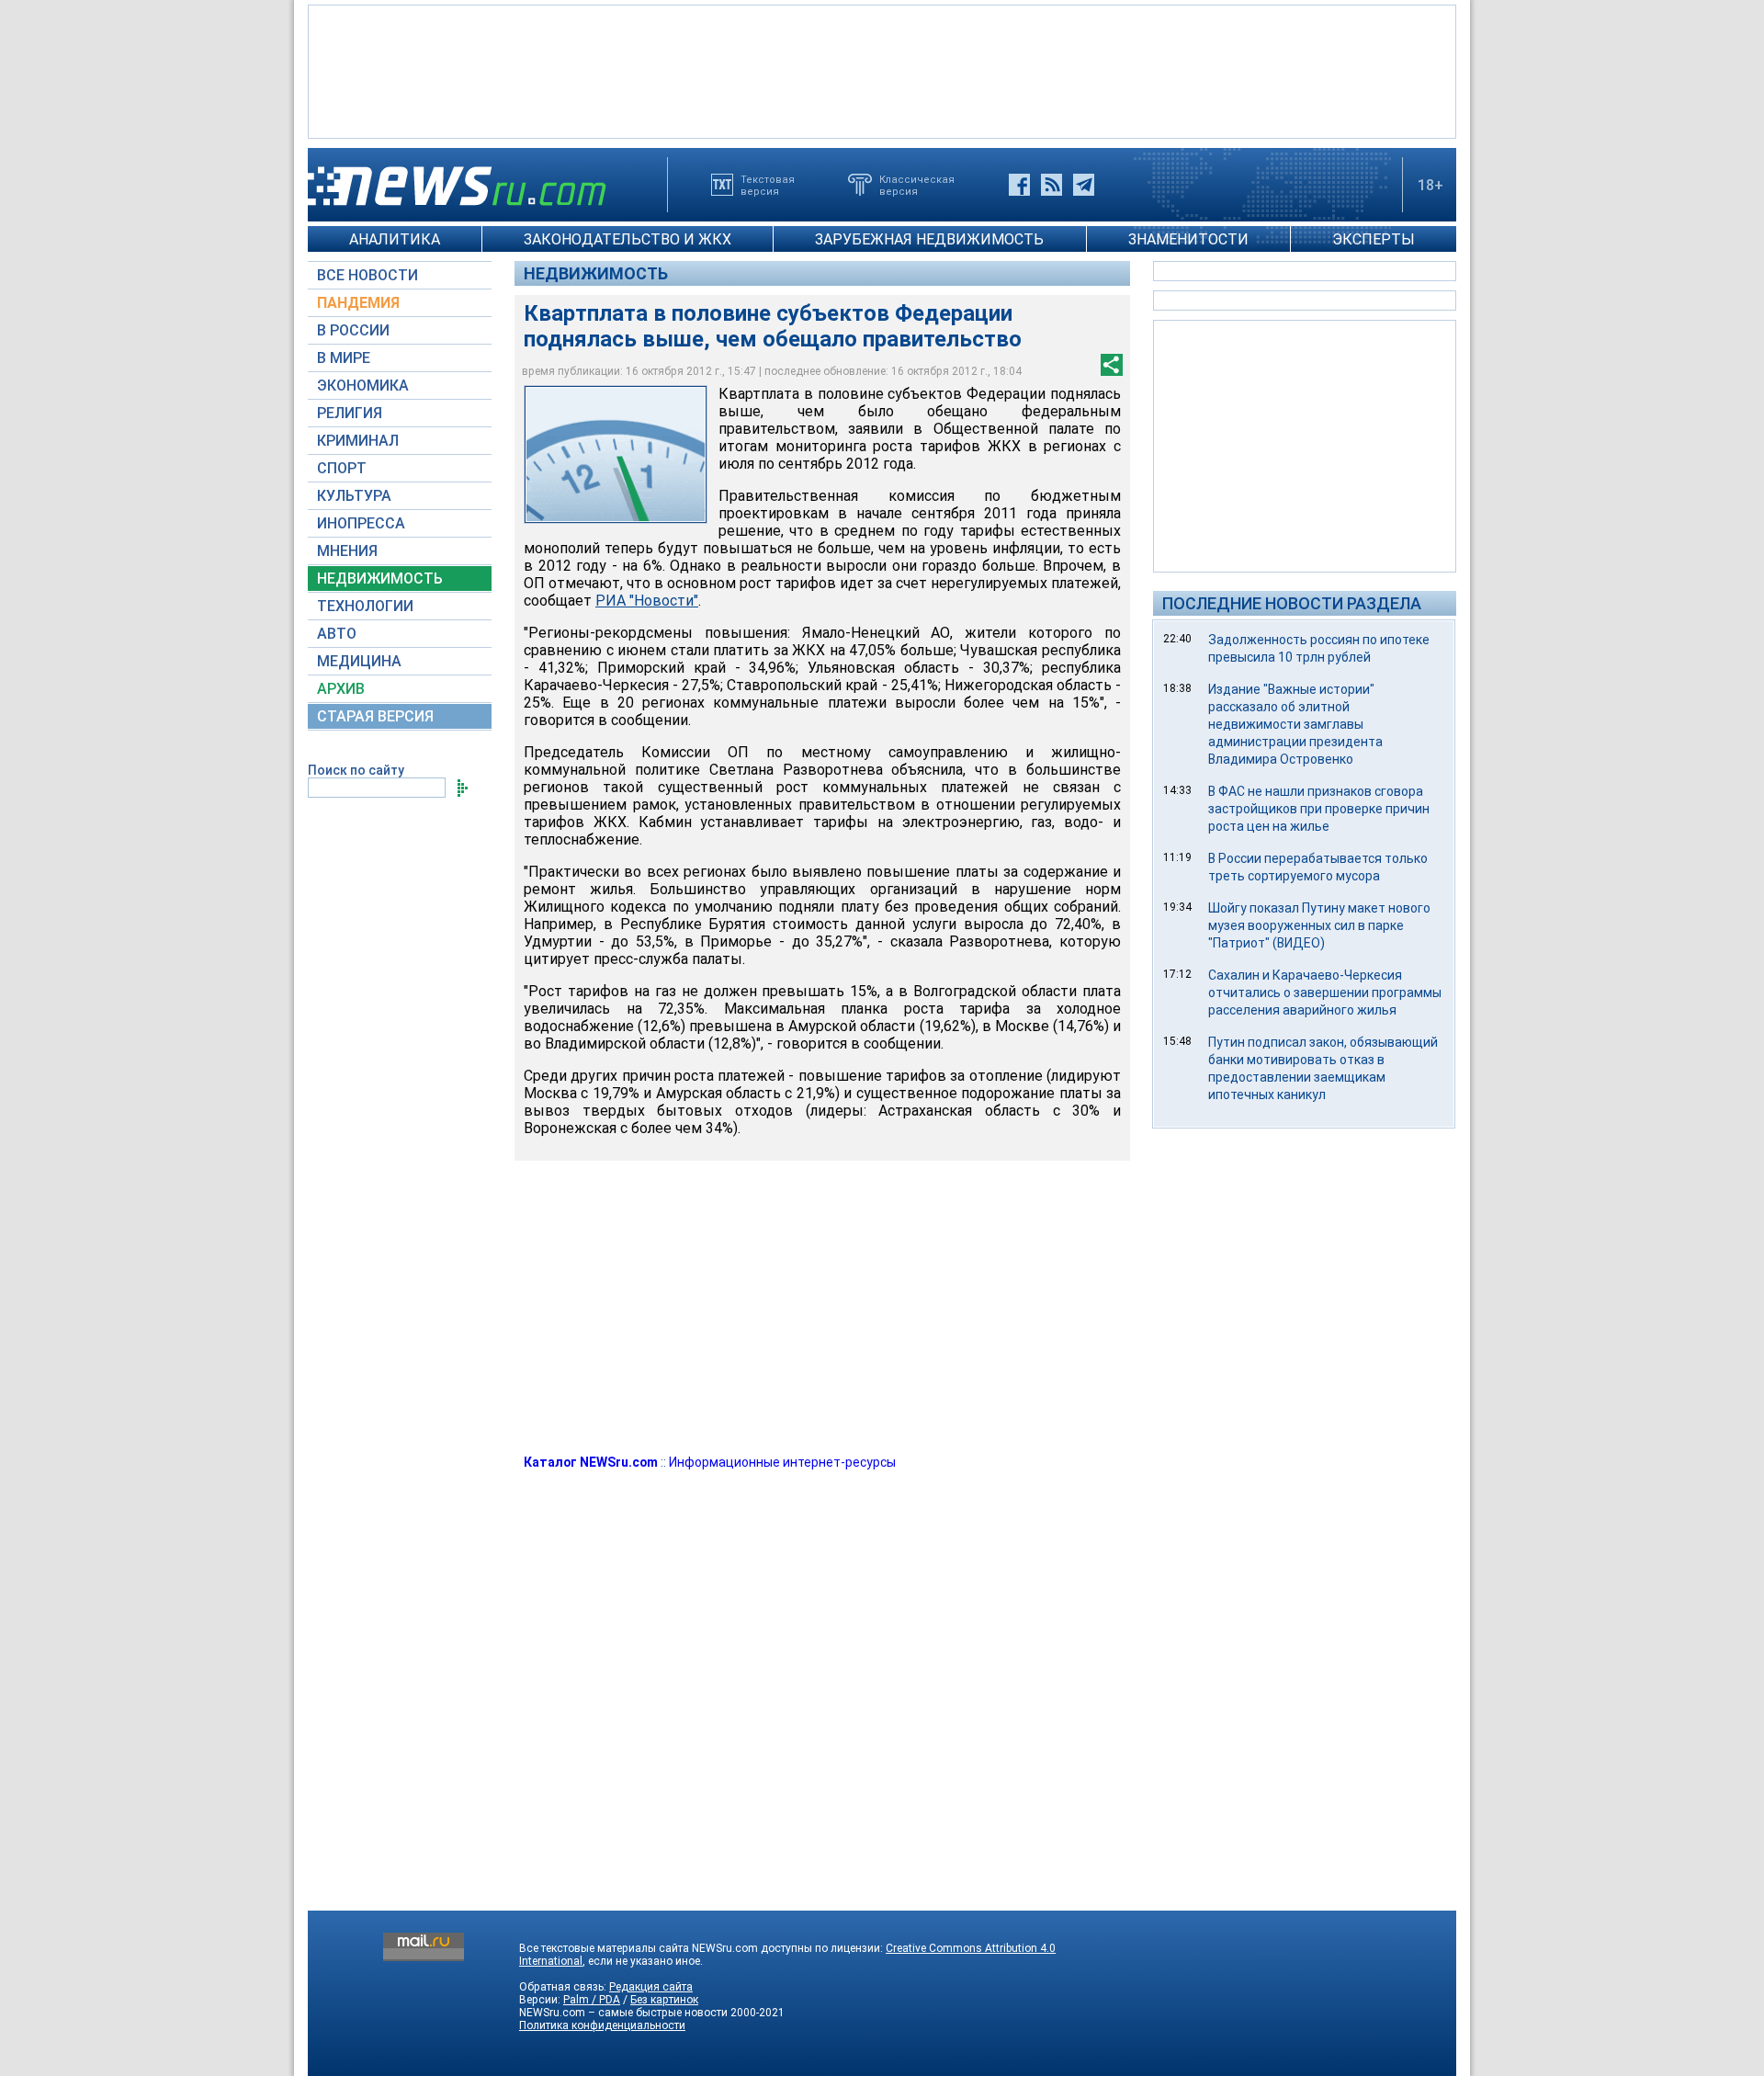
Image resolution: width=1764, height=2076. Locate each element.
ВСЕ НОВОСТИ (367, 275)
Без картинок (664, 2000)
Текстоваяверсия (768, 185)
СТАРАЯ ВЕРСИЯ (375, 716)
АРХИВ (341, 689)
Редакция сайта (651, 1987)
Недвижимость (596, 273)
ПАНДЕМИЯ (358, 303)
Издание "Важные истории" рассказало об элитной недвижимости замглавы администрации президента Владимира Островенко (1295, 724)
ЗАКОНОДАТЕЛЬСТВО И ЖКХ (628, 239)
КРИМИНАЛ (358, 441)
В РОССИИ (353, 330)
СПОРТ (342, 468)
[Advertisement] (882, 70)
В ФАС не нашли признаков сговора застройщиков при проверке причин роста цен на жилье (1319, 809)
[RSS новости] (1052, 185)
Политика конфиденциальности (602, 2025)
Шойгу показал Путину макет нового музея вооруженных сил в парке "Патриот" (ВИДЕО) (1319, 925)
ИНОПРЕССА (361, 523)
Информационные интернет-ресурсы (782, 1462)
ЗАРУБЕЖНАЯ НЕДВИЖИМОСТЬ (929, 239)
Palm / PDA (592, 2000)
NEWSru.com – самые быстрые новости (623, 2013)
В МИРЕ (344, 358)
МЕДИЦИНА (359, 661)
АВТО (337, 634)
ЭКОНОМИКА (363, 386)
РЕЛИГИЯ (350, 413)
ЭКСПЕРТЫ (1374, 239)
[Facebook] (1019, 185)
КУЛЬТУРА (354, 496)
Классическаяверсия (917, 185)
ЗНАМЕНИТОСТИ (1188, 239)
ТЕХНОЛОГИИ (365, 606)
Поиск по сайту (356, 770)
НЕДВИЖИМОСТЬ (380, 579)
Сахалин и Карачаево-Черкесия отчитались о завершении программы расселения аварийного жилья (1325, 993)
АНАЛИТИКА (395, 239)
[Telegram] (1084, 185)
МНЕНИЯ (347, 551)
